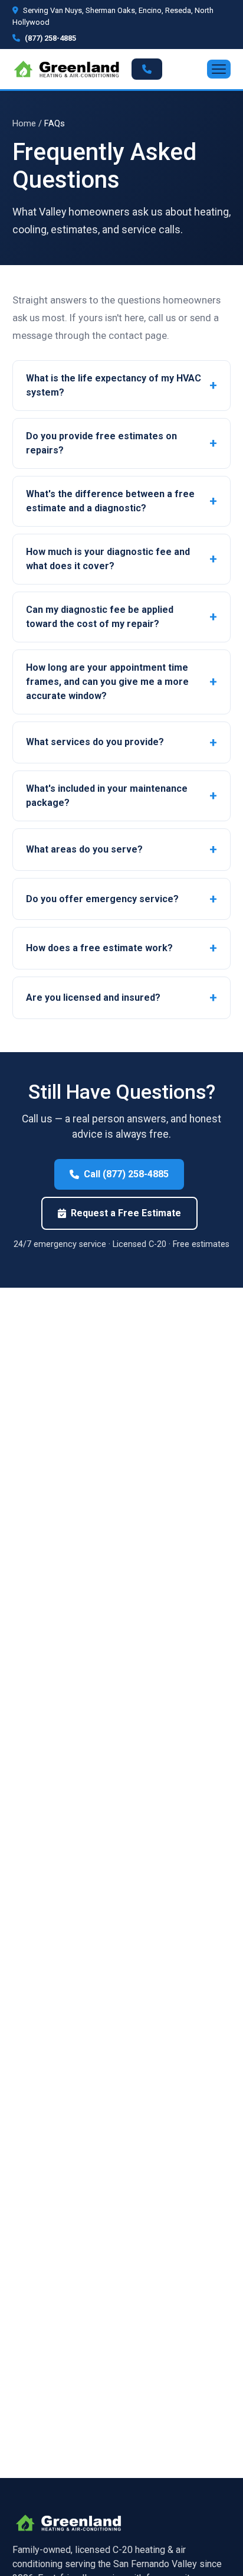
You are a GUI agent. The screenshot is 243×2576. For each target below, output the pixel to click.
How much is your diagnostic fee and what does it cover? (108, 559)
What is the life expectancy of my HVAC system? (114, 385)
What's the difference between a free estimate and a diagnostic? (110, 501)
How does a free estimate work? (99, 948)
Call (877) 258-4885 (126, 1174)
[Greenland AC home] (66, 69)
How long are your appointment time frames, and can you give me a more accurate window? (107, 682)
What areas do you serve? (84, 849)
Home (24, 123)
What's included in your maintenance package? (107, 796)
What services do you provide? (95, 742)
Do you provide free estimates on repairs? (101, 443)
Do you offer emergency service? (102, 899)
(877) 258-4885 (50, 38)
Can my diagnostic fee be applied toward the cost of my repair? (100, 617)
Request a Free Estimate (126, 1213)
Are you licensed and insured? (93, 998)
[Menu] (219, 69)
